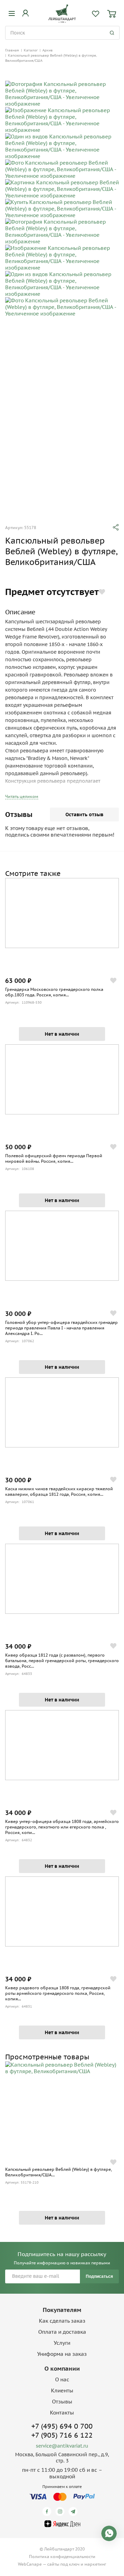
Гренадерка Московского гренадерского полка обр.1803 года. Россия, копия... (54, 992)
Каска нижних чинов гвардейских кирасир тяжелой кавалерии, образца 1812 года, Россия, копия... (59, 1491)
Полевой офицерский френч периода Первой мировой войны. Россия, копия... (54, 1158)
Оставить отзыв (84, 814)
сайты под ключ (63, 2564)
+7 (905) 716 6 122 (62, 2435)
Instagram (61, 2511)
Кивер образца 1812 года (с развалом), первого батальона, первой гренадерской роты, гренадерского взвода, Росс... (62, 1661)
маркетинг (95, 2564)
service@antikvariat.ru (62, 2446)
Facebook (48, 2511)
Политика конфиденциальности (62, 2557)
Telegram (74, 2511)
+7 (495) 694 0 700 (62, 2426)
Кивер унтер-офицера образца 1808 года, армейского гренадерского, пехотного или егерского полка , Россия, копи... (62, 1827)
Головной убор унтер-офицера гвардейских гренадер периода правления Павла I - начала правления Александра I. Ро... (61, 1328)
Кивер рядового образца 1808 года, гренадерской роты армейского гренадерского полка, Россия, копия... (58, 1993)
